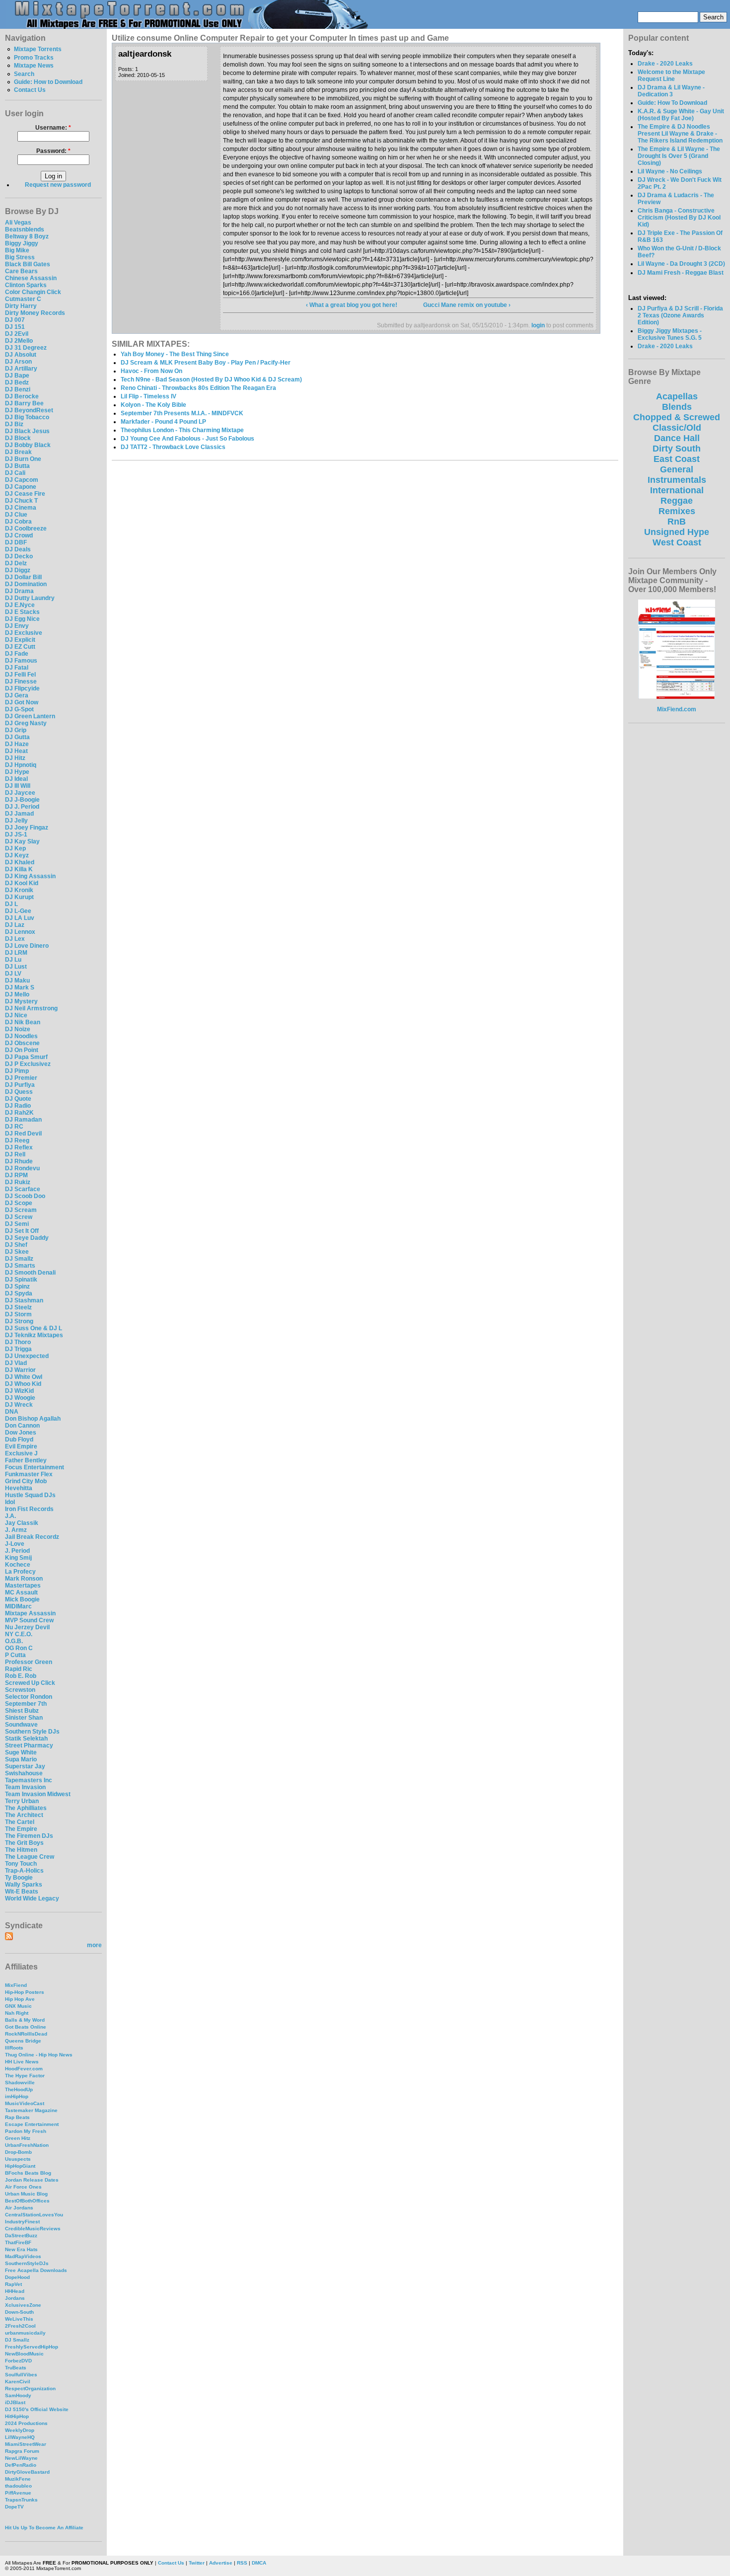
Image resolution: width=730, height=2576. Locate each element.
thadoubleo (18, 2486)
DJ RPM (16, 1175)
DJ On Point (22, 1050)
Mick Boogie (22, 1599)
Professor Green (29, 1662)
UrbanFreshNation (27, 2145)
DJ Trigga (18, 1349)
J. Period (17, 1551)
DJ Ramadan (23, 1120)
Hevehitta (19, 1488)
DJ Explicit (20, 640)
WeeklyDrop (20, 2430)
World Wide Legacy (32, 1898)
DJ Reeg (17, 1140)
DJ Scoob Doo (25, 1196)
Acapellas (677, 396)
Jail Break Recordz (32, 1537)
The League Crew (30, 1857)
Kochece (18, 1565)
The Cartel (20, 1822)
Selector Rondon (29, 1697)
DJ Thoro (18, 1342)
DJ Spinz (17, 1287)
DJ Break (18, 452)
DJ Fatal (17, 668)
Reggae (677, 501)
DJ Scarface (23, 1189)
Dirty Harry (21, 306)
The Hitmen (21, 1850)
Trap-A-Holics (24, 1871)
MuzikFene (18, 2479)
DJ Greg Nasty (26, 723)
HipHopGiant (20, 2166)
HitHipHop (17, 2416)
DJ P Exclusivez (28, 1064)
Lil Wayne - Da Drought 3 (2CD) (681, 264)
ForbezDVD (18, 2361)
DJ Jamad (19, 814)
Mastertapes (23, 1586)
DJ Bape (17, 376)
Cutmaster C (23, 299)
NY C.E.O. (19, 1634)
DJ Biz (14, 424)
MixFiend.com (677, 709)
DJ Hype (17, 772)
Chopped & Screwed (677, 417)
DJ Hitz (15, 758)
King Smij (18, 1558)
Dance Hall (677, 438)
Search (24, 74)
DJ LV (13, 974)
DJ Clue (16, 515)
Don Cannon (22, 1426)
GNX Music (18, 2006)
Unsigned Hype (677, 532)
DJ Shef (16, 1245)
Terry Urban (22, 1801)
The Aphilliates (26, 1808)
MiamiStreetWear (26, 2444)
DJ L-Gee (18, 911)
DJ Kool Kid (22, 883)
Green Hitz (18, 2138)
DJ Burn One (23, 459)
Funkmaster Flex (29, 1474)
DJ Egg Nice (22, 619)
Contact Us (30, 90)
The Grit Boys (24, 1843)
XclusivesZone (23, 2305)
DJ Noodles (21, 1036)
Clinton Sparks (26, 285)
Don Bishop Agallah (33, 1419)
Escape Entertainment (32, 2124)
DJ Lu (13, 960)
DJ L (11, 904)
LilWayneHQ (20, 2437)
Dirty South (677, 449)
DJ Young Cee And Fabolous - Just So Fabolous (187, 439)
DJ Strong (19, 1321)
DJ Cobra (18, 522)
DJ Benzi (18, 389)
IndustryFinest (22, 2222)
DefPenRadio (21, 2465)
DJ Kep (15, 848)
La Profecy (20, 1572)
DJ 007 (15, 320)
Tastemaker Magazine (31, 2110)
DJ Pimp (17, 1071)
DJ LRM (16, 953)
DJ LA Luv (20, 918)
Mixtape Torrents (38, 49)
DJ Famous (21, 661)
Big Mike (17, 250)
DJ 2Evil (17, 334)
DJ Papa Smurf (26, 1057)
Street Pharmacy (29, 1745)
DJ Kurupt (19, 897)
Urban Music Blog (26, 2194)
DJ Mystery (21, 1001)
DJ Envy (17, 626)
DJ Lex (15, 939)
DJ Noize (18, 1029)
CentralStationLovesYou (34, 2215)
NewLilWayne (21, 2458)
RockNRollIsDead (26, 2034)
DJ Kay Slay (22, 841)
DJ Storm (18, 1314)
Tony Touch (21, 1864)
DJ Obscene (22, 1043)
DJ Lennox (20, 932)
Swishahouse (24, 1773)
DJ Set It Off (22, 1231)
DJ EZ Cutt (20, 647)
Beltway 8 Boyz (27, 236)
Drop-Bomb (18, 2152)
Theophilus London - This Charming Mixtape (182, 430)
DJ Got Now (22, 702)
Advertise (221, 2563)
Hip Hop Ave (20, 1999)
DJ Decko (19, 556)
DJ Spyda (19, 1293)
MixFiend (16, 1985)
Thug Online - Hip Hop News (39, 2055)
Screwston (20, 1690)
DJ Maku (17, 981)
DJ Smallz (19, 1259)
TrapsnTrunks (21, 2500)
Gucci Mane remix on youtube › (467, 305)
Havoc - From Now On (151, 371)
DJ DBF (16, 542)
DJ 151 (15, 327)
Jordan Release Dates (32, 2180)
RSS (242, 2563)
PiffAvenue (18, 2493)
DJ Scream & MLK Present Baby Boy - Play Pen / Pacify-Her (206, 363)
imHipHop (17, 2096)
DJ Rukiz (18, 1182)
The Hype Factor (25, 2076)
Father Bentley (26, 1460)
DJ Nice (16, 1015)
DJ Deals (18, 549)
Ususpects (18, 2159)
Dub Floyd (19, 1440)
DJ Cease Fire (25, 494)
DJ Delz (16, 563)
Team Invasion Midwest (38, 1794)
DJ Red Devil (23, 1134)
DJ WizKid (19, 1391)
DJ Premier (21, 1078)
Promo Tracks (34, 58)
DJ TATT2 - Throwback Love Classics (173, 447)
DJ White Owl (24, 1377)
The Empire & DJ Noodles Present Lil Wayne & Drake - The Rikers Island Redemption (680, 134)
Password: (53, 151)
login (538, 325)
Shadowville (20, 2083)
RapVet (13, 2284)
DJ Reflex (19, 1147)
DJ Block (18, 438)
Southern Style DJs (32, 1732)
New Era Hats (21, 2249)
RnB (677, 522)
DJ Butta (17, 466)
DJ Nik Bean (23, 1022)
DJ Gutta (17, 737)
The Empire (21, 1829)
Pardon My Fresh (26, 2131)
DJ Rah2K (19, 1113)
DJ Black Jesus (27, 431)
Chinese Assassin (31, 278)
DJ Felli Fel (20, 675)
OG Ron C (19, 1648)
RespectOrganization (30, 2388)
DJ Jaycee (20, 793)
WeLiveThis (19, 2319)
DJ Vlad (16, 1363)
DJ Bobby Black (28, 445)
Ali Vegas (18, 223)
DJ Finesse (21, 682)
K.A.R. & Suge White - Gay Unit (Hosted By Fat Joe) (681, 115)
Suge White (21, 1752)
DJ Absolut (21, 355)
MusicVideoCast (25, 2103)
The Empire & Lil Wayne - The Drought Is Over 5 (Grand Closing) (679, 156)
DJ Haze (17, 744)
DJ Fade (17, 654)
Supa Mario (21, 1759)
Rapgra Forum (22, 2451)
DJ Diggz (18, 570)
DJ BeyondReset (29, 410)
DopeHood (17, 2277)
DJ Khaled (20, 862)
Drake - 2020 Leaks (665, 64)
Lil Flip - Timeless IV (148, 396)
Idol (10, 1502)
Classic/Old (677, 428)
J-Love (15, 1544)
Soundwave (21, 1725)
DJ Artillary (21, 369)
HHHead (15, 2291)
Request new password (58, 185)
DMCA (259, 2563)
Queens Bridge (23, 2041)
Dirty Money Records (35, 313)
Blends (677, 407)
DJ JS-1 (16, 834)
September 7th (26, 1704)
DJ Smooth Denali (30, 1273)
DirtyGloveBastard (27, 2472)
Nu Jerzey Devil (27, 1627)
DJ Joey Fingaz (27, 828)
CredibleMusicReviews (33, 2229)
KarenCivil (18, 2382)
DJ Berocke (22, 396)
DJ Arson (18, 362)
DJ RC (14, 1127)
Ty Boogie (19, 1878)
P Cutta (15, 1655)
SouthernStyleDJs (27, 2263)
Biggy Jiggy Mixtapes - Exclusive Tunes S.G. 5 (670, 334)
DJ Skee (17, 1252)
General (677, 469)
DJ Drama (19, 591)
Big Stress (20, 257)
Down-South (19, 2312)
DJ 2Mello (19, 341)
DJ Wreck (19, 1405)
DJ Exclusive (24, 633)
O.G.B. (14, 1641)
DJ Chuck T (21, 501)
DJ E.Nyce (20, 605)
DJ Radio (18, 1106)
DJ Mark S (20, 987)
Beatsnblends (25, 229)
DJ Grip (16, 730)
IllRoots (14, 2048)
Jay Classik (22, 1523)
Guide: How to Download (48, 82)
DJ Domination (26, 584)
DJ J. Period (22, 807)
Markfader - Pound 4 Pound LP (163, 422)
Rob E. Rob (21, 1676)
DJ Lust (16, 967)
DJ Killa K (19, 869)
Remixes (677, 511)
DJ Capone (21, 487)
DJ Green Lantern (30, 716)
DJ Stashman (24, 1300)
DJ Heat (16, 751)
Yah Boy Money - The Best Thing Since (175, 354)
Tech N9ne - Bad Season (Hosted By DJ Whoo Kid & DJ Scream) (211, 379)
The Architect (24, 1815)
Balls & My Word (25, 2020)
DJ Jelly (16, 821)
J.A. (10, 1516)
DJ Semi (17, 1224)
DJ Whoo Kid (23, 1384)
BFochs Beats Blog (28, 2173)
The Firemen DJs (29, 1836)
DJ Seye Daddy (27, 1238)
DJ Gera (17, 695)
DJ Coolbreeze (26, 529)
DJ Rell (15, 1154)
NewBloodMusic (24, 2354)
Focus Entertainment (35, 1467)
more (94, 1945)
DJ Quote (18, 1099)
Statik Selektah (26, 1739)
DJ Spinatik (21, 1280)
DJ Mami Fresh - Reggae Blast (681, 273)
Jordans (15, 2298)
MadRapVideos (23, 2256)
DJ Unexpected (27, 1356)
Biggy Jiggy (22, 243)
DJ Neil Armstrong (31, 1008)
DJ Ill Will (18, 786)
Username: (53, 128)
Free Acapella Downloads (36, 2270)
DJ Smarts (20, 1266)
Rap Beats (17, 2117)
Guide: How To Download (672, 103)
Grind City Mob (26, 1481)
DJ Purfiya (20, 1085)
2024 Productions (26, 2423)
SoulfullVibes (21, 2375)
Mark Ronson (24, 1579)
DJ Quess (19, 1092)
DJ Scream (21, 1210)
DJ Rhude (19, 1161)
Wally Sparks (24, 1885)
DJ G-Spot (19, 709)
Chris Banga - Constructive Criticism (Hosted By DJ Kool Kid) (679, 218)
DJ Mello (17, 994)
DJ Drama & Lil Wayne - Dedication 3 (671, 91)
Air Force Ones (23, 2187)
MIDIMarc (18, 1606)
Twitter (197, 2563)
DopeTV (14, 2507)
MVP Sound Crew (29, 1620)
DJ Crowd (19, 535)
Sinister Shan (24, 1718)
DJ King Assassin (30, 876)
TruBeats (16, 2368)
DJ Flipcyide (22, 688)
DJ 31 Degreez (26, 348)
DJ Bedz (17, 382)
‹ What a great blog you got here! (352, 305)
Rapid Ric (19, 1669)
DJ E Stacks (22, 612)
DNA (12, 1412)
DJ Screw (19, 1217)
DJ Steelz (18, 1307)
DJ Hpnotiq (21, 765)
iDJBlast (15, 2402)
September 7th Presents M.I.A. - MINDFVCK (182, 413)
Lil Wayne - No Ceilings (670, 171)
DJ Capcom (22, 480)
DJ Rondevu (22, 1168)
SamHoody (18, 2395)
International (677, 490)
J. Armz (16, 1530)
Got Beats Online (26, 2027)
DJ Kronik (19, 890)
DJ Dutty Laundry (30, 598)
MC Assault (21, 1592)
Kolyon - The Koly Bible (153, 405)
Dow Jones (21, 1433)
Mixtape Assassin (30, 1613)
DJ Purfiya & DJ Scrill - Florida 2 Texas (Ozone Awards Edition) (680, 315)
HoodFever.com (24, 2069)
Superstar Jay (25, 1766)
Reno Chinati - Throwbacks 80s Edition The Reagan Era (198, 388)
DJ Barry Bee (24, 403)
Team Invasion (25, 1787)
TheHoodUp (19, 2089)
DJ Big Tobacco (27, 417)
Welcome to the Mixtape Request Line (671, 76)
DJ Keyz (17, 855)
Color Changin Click (33, 292)
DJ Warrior (20, 1370)
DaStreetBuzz (21, 2235)
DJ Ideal (16, 779)
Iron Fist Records (29, 1509)
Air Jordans (19, 2208)
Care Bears (21, 271)
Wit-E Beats (22, 1892)
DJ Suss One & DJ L (34, 1328)
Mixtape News (34, 66)
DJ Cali (15, 473)
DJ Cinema (21, 508)
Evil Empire (21, 1446)
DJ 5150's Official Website (37, 2409)
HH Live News (22, 2062)
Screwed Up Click (30, 1683)
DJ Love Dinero (27, 946)
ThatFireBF (18, 2242)
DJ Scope (19, 1203)
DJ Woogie (20, 1398)
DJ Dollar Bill (23, 577)
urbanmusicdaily (25, 2333)
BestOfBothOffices (27, 2201)
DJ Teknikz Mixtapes (34, 1335)
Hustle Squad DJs (30, 1495)
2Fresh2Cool (20, 2326)
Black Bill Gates (28, 264)
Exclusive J (21, 1453)
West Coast (677, 542)
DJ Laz (15, 925)
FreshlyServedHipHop (32, 2347)
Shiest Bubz (22, 1711)
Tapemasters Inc (29, 1780)
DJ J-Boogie (22, 800)
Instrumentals (677, 480)
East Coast (677, 459)
